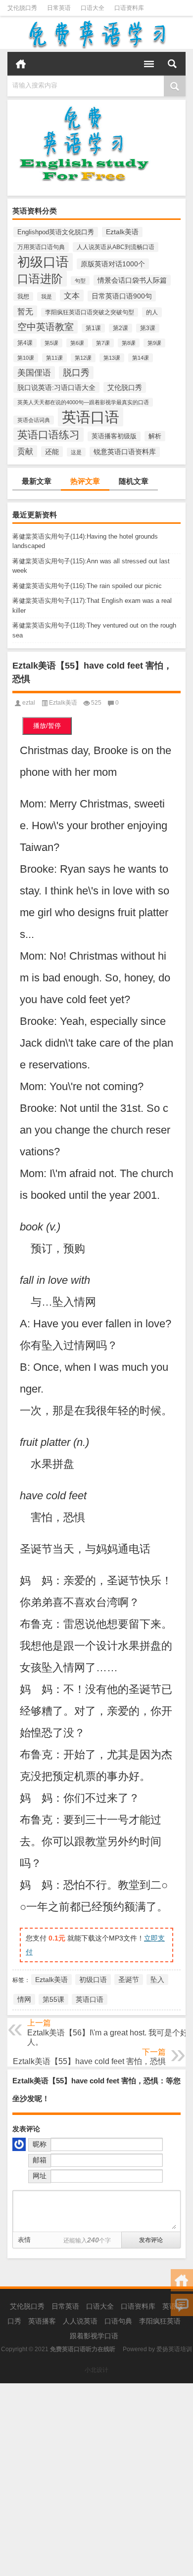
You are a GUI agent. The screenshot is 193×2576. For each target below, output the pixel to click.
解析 (155, 436)
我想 (23, 296)
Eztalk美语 (122, 232)
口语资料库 (129, 8)
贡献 (25, 451)
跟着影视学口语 (94, 2336)
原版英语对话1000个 (113, 264)
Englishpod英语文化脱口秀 (56, 232)
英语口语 (91, 417)
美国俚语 (34, 373)
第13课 (112, 358)
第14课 (141, 358)
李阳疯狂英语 (160, 2321)
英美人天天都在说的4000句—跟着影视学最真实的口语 (83, 402)
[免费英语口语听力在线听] (96, 34)
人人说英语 (80, 2321)
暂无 (25, 311)
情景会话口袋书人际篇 (132, 280)
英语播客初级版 (114, 436)
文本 (72, 296)
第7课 (103, 343)
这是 (76, 452)
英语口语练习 (48, 435)
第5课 (51, 343)
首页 (21, 64)
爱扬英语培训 (174, 2349)
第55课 (53, 1999)
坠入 (157, 1980)
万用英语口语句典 (41, 247)
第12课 (83, 358)
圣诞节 (129, 1980)
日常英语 (59, 8)
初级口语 (43, 262)
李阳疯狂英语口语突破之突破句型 (90, 312)
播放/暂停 (47, 726)
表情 (24, 2240)
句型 (80, 281)
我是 (47, 296)
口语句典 (118, 2321)
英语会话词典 (34, 420)
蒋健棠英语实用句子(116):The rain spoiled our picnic (87, 586)
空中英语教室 (46, 327)
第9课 (154, 343)
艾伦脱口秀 (22, 8)
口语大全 (93, 8)
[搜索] (172, 64)
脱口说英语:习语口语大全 (56, 387)
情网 (24, 1999)
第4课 (25, 343)
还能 (52, 452)
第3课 (148, 328)
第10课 (26, 358)
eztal (29, 703)
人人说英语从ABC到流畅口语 (116, 247)
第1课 (93, 328)
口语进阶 (40, 279)
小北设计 (96, 2370)
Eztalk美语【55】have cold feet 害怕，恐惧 (89, 2061)
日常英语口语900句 (122, 296)
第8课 (129, 343)
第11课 (54, 358)
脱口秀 (76, 373)
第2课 (121, 328)
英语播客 (42, 2321)
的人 (152, 312)
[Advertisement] (96, 2480)
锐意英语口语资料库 (125, 452)
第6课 (77, 343)
